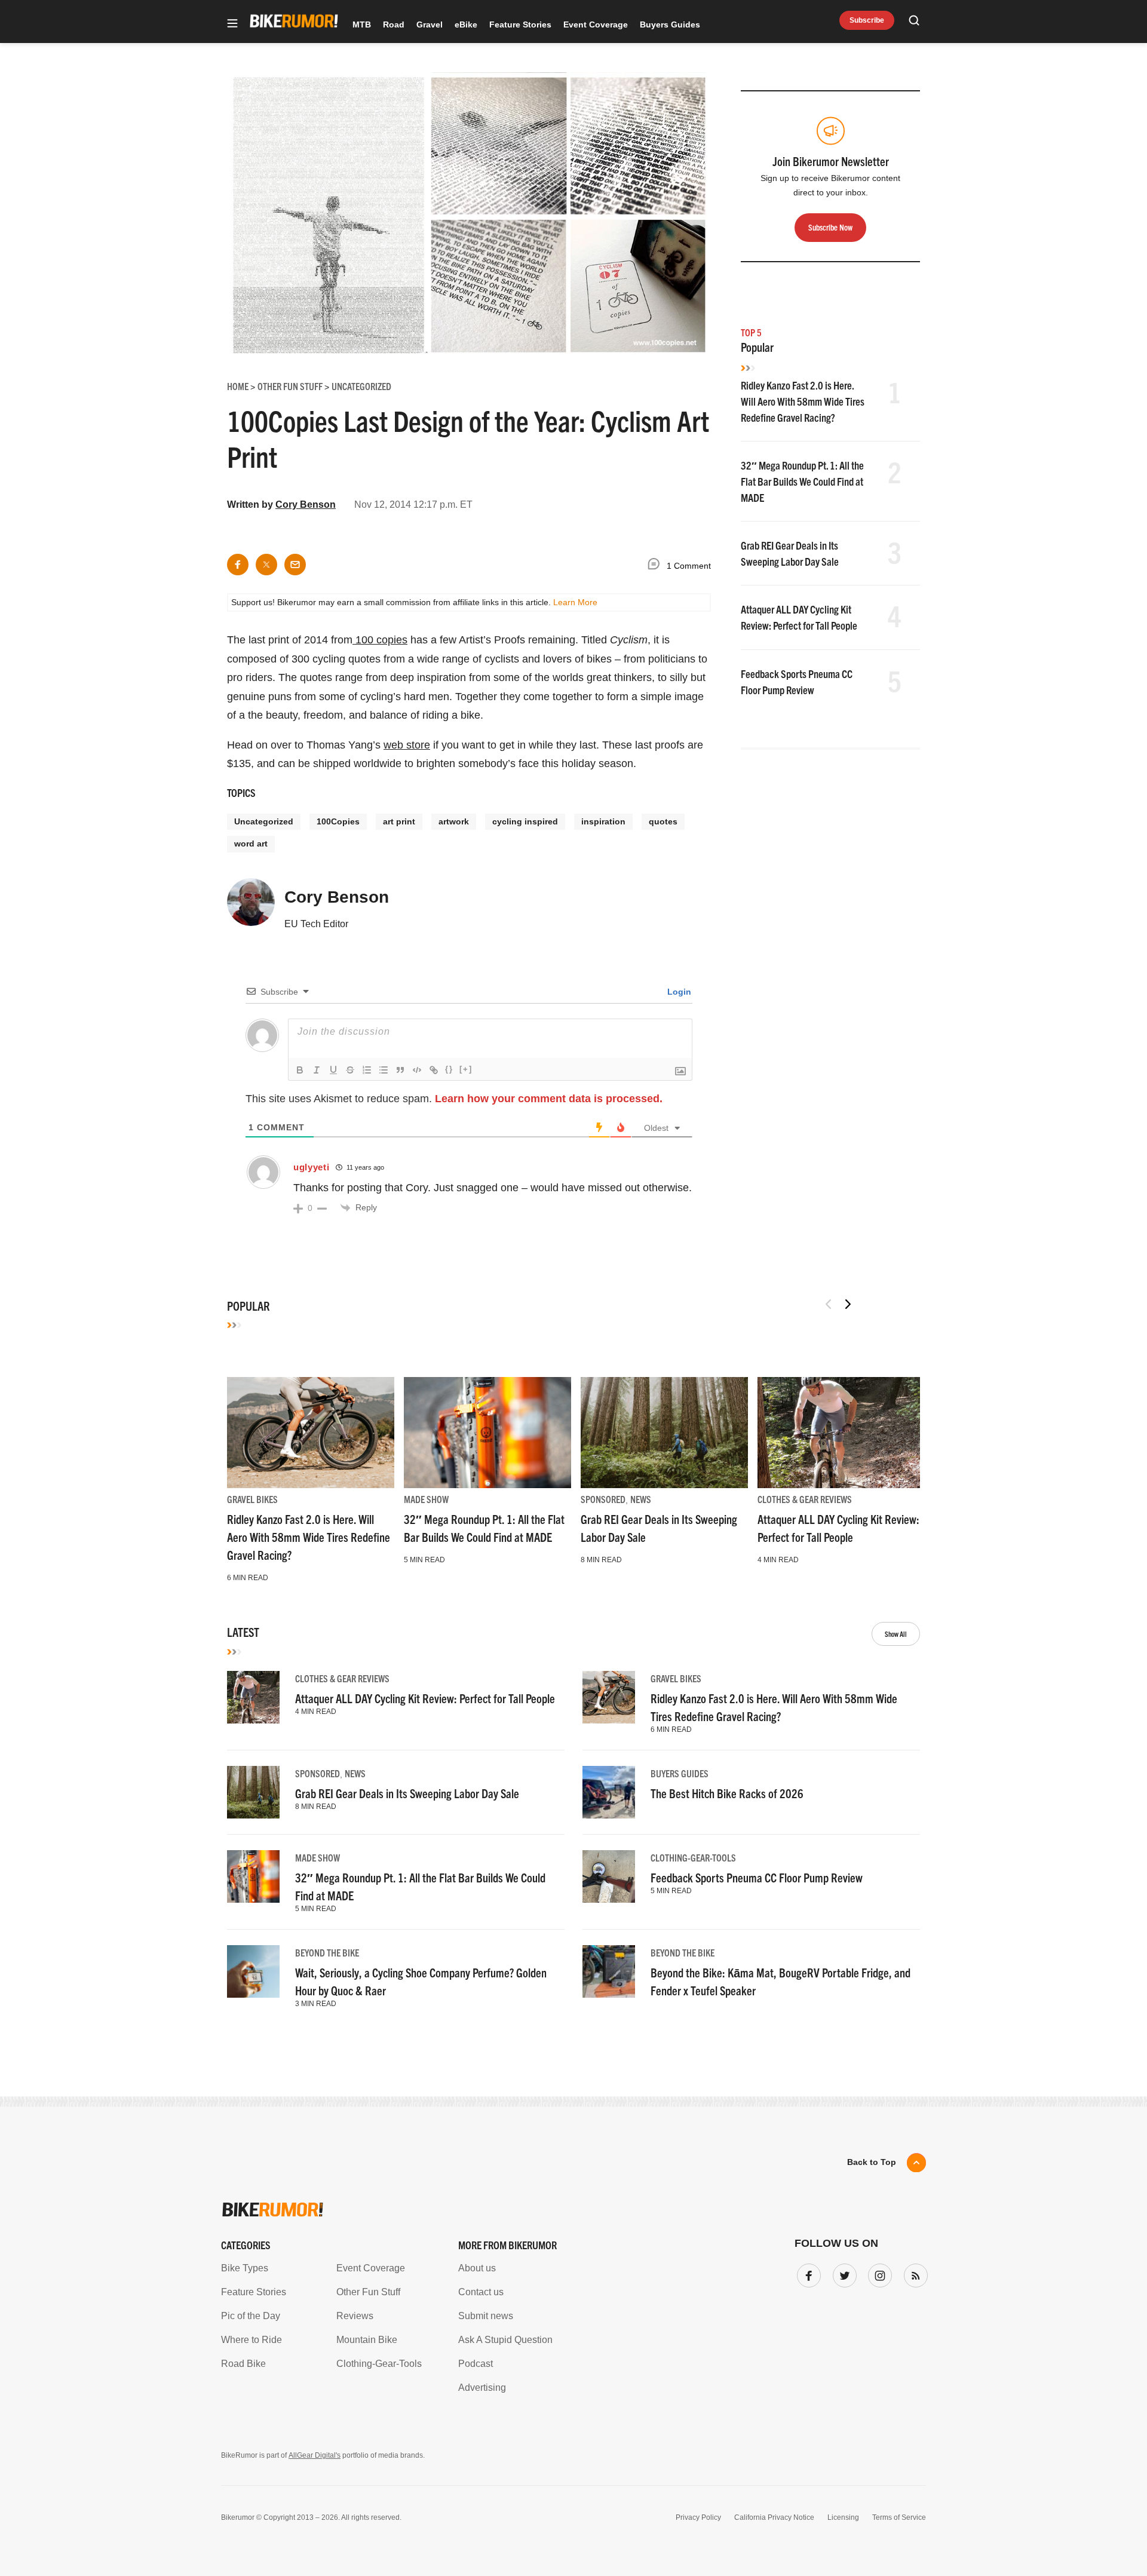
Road (394, 24)
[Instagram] (878, 2273)
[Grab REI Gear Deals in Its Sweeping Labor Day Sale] (664, 1433)
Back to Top (872, 2162)
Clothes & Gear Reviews (805, 1499)
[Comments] (657, 566)
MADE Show (426, 1499)
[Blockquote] (400, 1070)
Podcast (476, 2364)
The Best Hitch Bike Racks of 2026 (727, 1793)
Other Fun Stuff (368, 2292)
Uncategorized (264, 821)
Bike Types (245, 2268)
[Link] (434, 1070)
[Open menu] (232, 24)
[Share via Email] (295, 565)
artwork (454, 821)
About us (477, 2268)
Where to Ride (252, 2340)
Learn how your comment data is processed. (549, 1099)
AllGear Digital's (315, 2455)
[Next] (848, 1304)
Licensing (843, 2517)
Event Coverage (596, 24)
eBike (466, 24)
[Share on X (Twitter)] (266, 565)
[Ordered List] (367, 1070)
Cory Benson (306, 505)
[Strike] (350, 1070)
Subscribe (867, 20)
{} (449, 1069)
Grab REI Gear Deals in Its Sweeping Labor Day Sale (407, 1793)
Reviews (355, 2316)
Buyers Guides (670, 24)
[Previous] (829, 1304)
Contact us (481, 2292)
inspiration (603, 821)
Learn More (575, 602)
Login (678, 992)
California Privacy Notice (774, 2517)
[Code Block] (417, 1070)
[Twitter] (842, 2273)
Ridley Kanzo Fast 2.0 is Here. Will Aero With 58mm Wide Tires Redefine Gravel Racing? (803, 401)
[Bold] (300, 1070)
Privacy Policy (698, 2517)
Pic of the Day (251, 2316)
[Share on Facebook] (238, 565)
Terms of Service (899, 2517)
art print (399, 821)
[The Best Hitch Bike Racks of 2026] (609, 1792)
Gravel (430, 24)
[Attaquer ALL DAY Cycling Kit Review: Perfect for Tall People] (841, 1433)
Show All (896, 1634)
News (641, 1499)
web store (407, 745)
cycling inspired (525, 821)
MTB (362, 24)
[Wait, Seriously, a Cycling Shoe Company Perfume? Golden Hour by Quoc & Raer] (253, 1971)
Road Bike (243, 2364)
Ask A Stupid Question (505, 2340)
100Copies (338, 821)
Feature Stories (520, 24)
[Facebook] (806, 2273)
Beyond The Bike (327, 1952)
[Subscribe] (913, 2273)
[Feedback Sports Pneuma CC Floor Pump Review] (609, 1876)
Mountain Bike (367, 2340)
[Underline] (333, 1070)
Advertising (482, 2388)
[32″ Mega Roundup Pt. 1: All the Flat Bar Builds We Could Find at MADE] (487, 1433)
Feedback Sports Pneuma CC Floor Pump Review (757, 1877)
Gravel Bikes (252, 1499)
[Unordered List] (384, 1070)
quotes (663, 821)
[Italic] (317, 1070)
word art (251, 844)
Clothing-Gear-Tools (693, 1857)
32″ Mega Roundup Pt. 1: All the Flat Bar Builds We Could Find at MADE (802, 481)
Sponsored (603, 1499)
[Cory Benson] (251, 907)
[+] (466, 1069)
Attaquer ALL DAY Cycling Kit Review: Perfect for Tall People (425, 1698)
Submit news (486, 2316)
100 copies (380, 640)
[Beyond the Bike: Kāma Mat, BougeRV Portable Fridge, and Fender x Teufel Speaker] (609, 1971)
